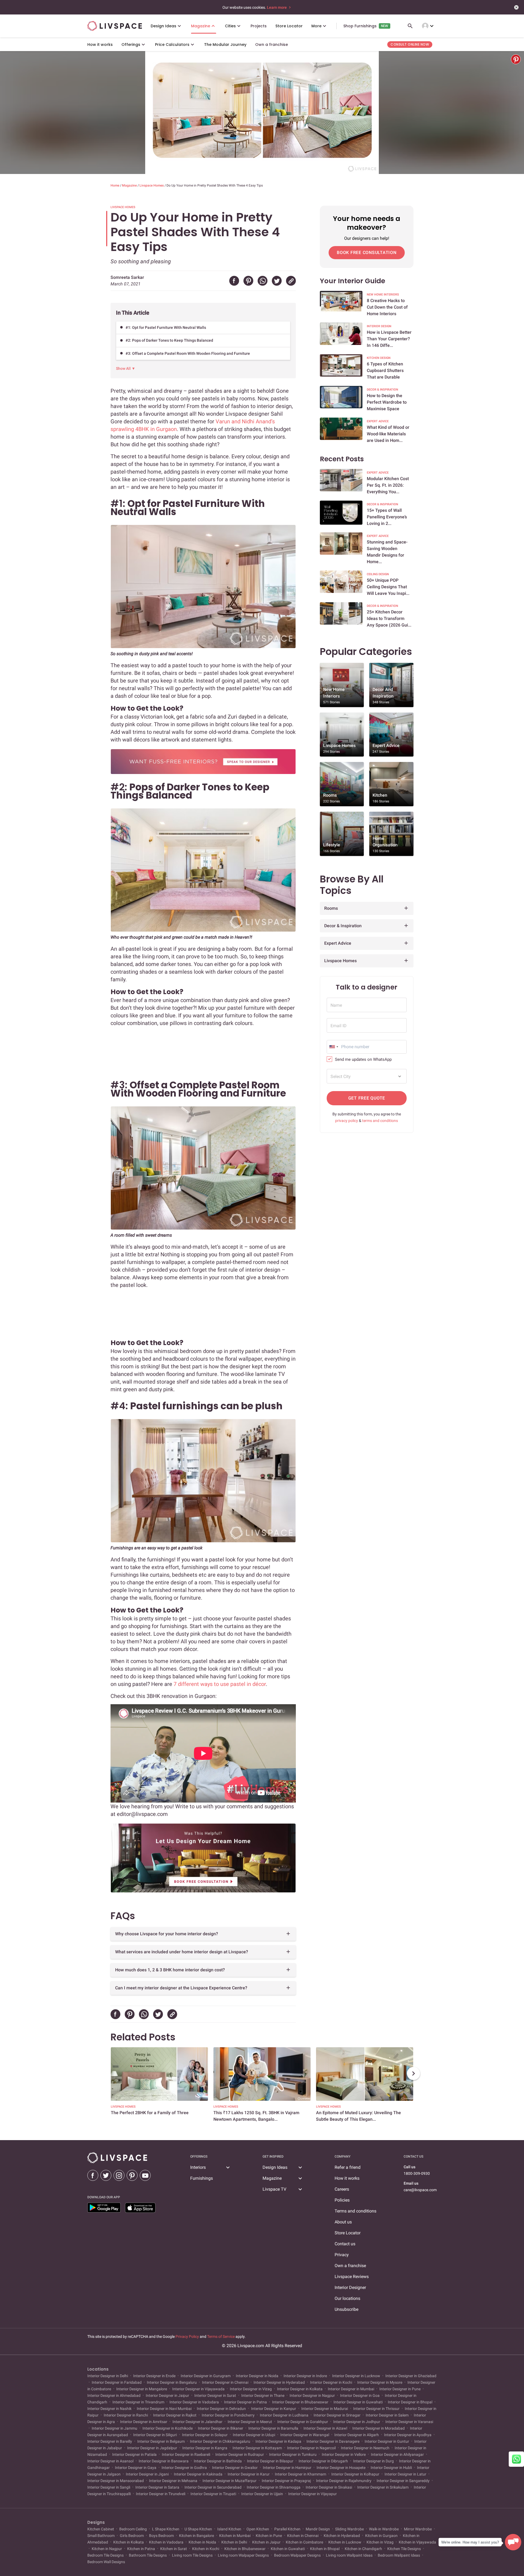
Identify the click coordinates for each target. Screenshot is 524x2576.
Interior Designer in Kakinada (198, 2474)
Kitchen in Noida (202, 2542)
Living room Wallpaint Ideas (349, 2555)
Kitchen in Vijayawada (417, 2542)
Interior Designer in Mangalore (142, 2389)
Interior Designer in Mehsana (173, 2481)
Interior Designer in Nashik (110, 2409)
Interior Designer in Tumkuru (293, 2454)
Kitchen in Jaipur (266, 2542)
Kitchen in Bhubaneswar (245, 2549)
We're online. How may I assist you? (470, 2542)
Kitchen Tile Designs (404, 2549)
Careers (342, 2189)
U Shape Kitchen (198, 2529)
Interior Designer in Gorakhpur (303, 2422)
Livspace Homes (152, 185)
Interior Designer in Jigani (147, 2474)
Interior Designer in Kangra (205, 2448)
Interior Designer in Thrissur (376, 2409)
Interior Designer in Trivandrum (138, 2402)
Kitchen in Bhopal (325, 2549)
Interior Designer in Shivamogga (274, 2487)
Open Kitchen (258, 2529)
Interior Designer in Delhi (108, 2376)
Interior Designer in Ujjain (262, 2494)
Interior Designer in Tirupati (213, 2494)
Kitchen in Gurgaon (381, 2536)
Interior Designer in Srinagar (337, 2415)
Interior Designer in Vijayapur (312, 2494)
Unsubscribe (346, 2309)
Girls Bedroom (132, 2536)
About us (343, 2222)
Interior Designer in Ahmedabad (114, 2395)
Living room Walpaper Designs (243, 2555)
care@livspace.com (420, 2190)
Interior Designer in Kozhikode (168, 2428)
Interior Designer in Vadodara (194, 2402)
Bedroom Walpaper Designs (297, 2555)
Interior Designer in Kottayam (257, 2448)
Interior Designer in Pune (400, 2389)
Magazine (130, 185)
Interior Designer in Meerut (250, 2422)
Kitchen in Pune (269, 2536)
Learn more (277, 7)
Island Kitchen (229, 2529)
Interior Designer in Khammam (300, 2474)
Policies (342, 2200)
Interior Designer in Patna (245, 2402)
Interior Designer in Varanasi (409, 2422)
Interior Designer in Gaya (136, 2468)
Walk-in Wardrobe (384, 2529)
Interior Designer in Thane (263, 2395)
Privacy (342, 2255)
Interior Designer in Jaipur (167, 2395)
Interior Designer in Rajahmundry (344, 2481)
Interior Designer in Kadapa (278, 2441)
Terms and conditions (355, 2211)
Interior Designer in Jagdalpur (152, 2448)
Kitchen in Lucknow (345, 2542)
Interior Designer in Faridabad (117, 2382)
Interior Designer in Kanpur (274, 2409)
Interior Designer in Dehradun (221, 2409)
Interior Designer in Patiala (134, 2454)
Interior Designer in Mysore (380, 2382)
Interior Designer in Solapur (205, 2435)
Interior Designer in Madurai (325, 2409)
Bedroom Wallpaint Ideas (399, 2555)
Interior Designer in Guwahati (358, 2402)
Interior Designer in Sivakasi (329, 2487)
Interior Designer (350, 2287)
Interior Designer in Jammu (114, 2428)
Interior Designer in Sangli (109, 2487)
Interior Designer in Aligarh (357, 2435)
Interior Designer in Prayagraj (286, 2481)
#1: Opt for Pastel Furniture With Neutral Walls (166, 327)
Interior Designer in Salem (387, 2415)
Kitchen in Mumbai (235, 2536)
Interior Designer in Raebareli (186, 2454)
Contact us (345, 2244)
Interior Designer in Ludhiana (284, 2415)
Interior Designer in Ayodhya (408, 2435)
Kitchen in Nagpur (107, 2549)
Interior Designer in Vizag (251, 2389)
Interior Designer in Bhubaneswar (300, 2402)
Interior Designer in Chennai (225, 2382)
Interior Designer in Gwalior (235, 2468)
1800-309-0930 (417, 2173)
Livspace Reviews (352, 2277)
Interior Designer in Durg (373, 2461)
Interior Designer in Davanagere (333, 2441)
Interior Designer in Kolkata (300, 2389)
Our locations (347, 2298)
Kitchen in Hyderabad (342, 2536)
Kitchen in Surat (174, 2549)
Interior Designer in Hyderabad (279, 2382)
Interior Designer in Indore (305, 2376)
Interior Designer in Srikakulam (383, 2487)
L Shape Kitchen (166, 2529)
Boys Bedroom (161, 2536)
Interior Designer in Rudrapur (240, 2454)
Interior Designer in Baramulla (273, 2428)
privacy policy (347, 1121)
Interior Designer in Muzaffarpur (230, 2481)
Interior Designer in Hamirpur (287, 2468)
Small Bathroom (101, 2536)
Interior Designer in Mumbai (351, 2389)
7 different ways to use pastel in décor (220, 1684)
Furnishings (202, 2178)
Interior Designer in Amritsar (144, 2422)
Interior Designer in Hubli (391, 2468)
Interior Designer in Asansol (111, 2461)
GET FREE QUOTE (367, 1098)
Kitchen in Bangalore (196, 2536)
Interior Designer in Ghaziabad (410, 2376)
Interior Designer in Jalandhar (197, 2422)
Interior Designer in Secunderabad (213, 2487)
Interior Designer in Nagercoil (311, 2448)
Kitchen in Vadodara (166, 2542)
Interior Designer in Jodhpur (357, 2422)
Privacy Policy (187, 2336)
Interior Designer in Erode (154, 2376)
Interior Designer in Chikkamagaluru (220, 2441)
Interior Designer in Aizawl (325, 2428)
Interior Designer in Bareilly (110, 2441)
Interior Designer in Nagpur (312, 2395)
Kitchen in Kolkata (129, 2542)
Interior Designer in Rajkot (175, 2415)
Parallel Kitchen (287, 2529)
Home (115, 185)
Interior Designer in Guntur (387, 2441)
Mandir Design (318, 2529)
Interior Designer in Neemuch (365, 2448)
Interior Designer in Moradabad (379, 2428)
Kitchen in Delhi (234, 2542)
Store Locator (348, 2233)
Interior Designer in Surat (215, 2395)
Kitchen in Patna (141, 2549)
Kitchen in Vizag (380, 2542)
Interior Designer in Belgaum (161, 2441)
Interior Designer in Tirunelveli (161, 2494)
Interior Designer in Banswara (164, 2461)
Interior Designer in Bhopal (410, 2402)
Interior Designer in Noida (257, 2376)
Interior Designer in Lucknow (356, 2376)
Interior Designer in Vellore (344, 2454)
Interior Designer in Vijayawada (198, 2389)
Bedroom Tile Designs (106, 2555)
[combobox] (334, 1047)
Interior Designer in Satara (157, 2487)
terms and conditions (380, 1121)
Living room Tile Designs (192, 2555)
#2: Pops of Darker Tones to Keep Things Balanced (169, 340)
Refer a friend (348, 2167)
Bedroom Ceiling (133, 2529)
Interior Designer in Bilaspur (270, 2461)
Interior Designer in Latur (405, 2474)
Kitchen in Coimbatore (304, 2542)
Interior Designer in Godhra (184, 2468)
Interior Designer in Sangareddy (403, 2481)
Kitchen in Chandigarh (363, 2549)
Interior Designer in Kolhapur (355, 2474)
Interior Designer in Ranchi (126, 2415)
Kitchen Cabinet (101, 2529)
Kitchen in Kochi (206, 2549)
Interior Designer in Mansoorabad (116, 2481)
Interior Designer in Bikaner (221, 2428)
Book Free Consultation (367, 252)
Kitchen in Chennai (303, 2536)
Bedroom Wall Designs (106, 2562)
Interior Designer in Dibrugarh (323, 2461)
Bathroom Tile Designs (148, 2555)
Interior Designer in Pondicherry (228, 2415)
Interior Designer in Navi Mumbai (164, 2409)
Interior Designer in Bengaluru (172, 2382)
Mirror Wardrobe (418, 2529)
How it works (347, 2178)
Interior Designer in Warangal (305, 2435)
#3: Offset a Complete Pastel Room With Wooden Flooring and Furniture (188, 353)
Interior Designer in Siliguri (155, 2435)
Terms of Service (221, 2336)
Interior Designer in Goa (360, 2395)
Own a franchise (350, 2266)
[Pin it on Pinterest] (516, 59)
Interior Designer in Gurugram (206, 2376)
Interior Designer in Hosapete (341, 2468)
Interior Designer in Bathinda (218, 2461)
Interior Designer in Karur (249, 2474)
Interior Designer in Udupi (254, 2435)
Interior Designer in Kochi (331, 2382)
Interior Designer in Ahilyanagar (397, 2454)
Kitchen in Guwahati (288, 2549)
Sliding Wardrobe (349, 2529)
